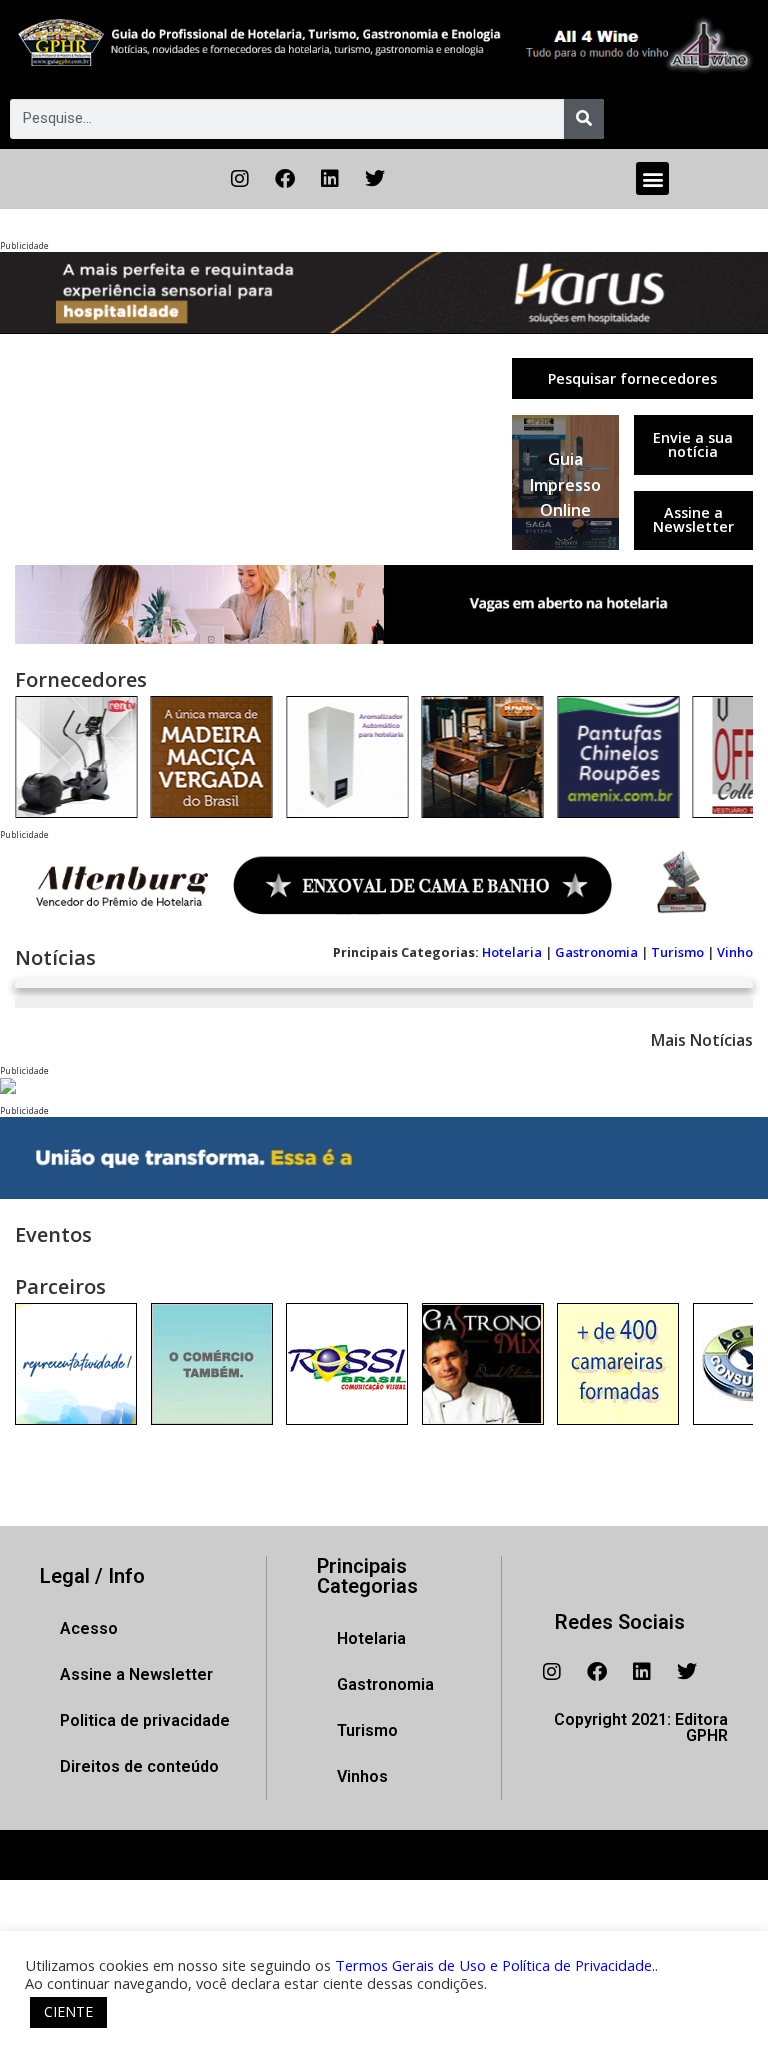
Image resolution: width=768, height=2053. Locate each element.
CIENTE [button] (68, 2011)
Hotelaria (512, 952)
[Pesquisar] (584, 119)
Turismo (677, 952)
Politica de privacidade (145, 1720)
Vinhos (362, 1776)
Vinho (735, 952)
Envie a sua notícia (693, 444)
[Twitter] (375, 179)
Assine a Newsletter (693, 519)
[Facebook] (285, 179)
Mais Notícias (702, 1040)
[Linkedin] (330, 179)
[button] (652, 178)
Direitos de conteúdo (139, 1766)
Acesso (89, 1628)
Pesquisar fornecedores (632, 378)
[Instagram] (240, 179)
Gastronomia (596, 952)
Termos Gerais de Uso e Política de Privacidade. (495, 1965)
